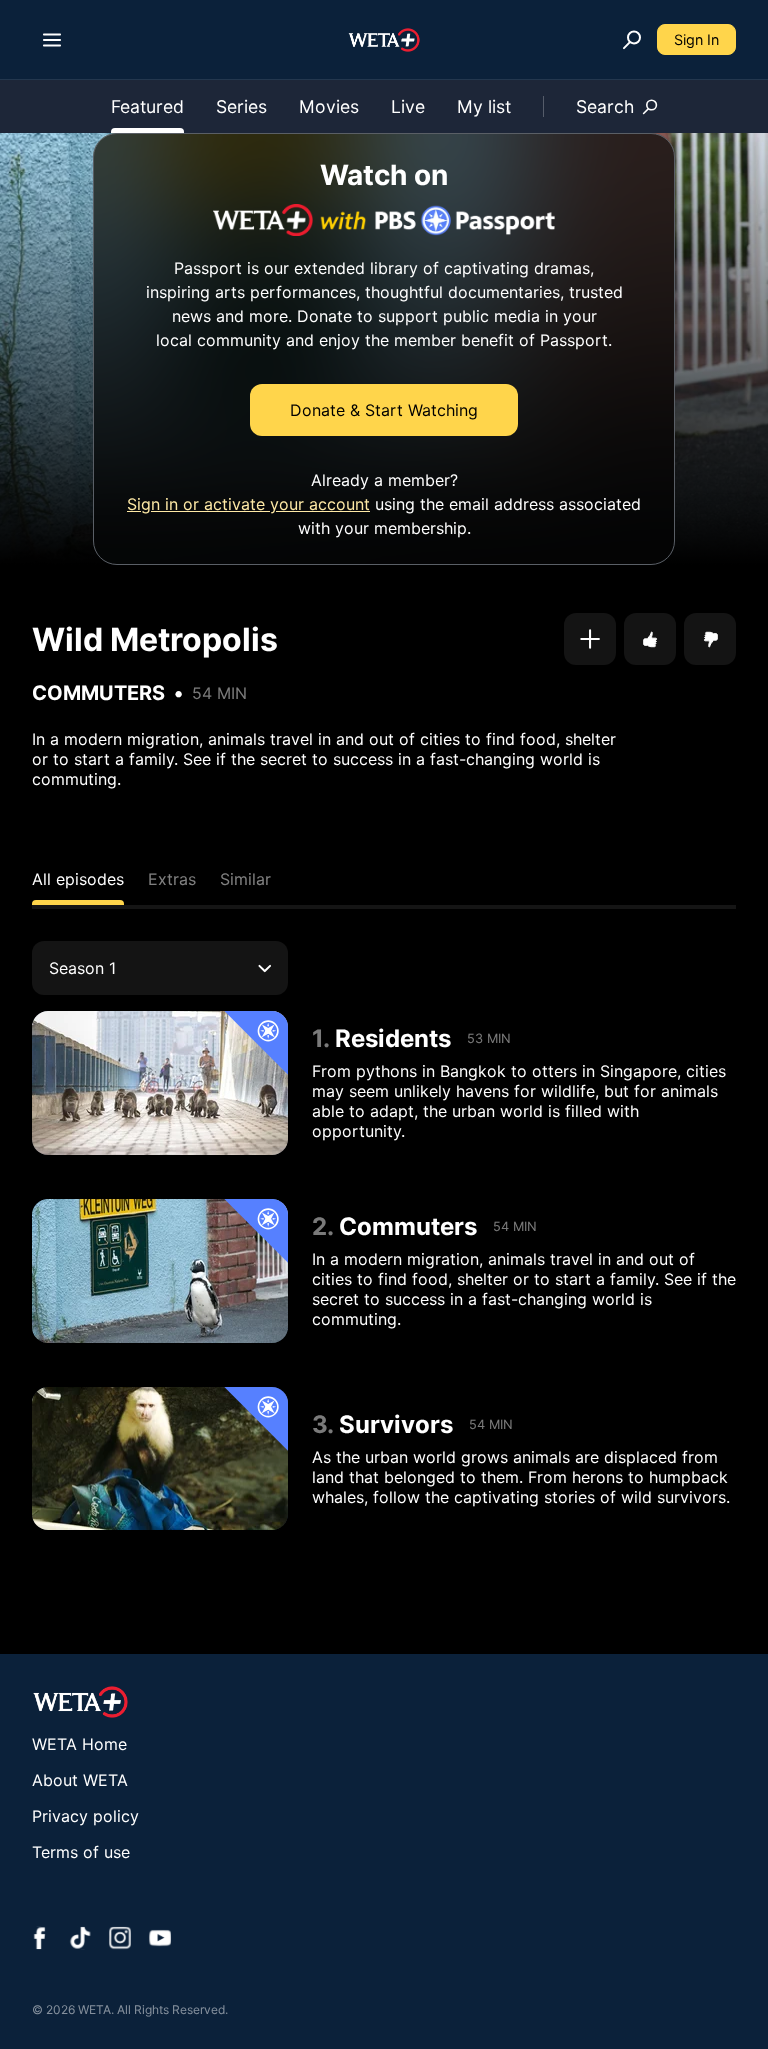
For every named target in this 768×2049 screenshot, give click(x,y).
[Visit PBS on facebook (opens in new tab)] (40, 1940)
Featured (147, 106)
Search (605, 106)
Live (408, 106)
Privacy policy (85, 1816)
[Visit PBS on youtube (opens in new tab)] (160, 1940)
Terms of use (81, 1852)
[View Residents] (160, 1083)
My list (484, 106)
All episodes (78, 879)
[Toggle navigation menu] (52, 40)
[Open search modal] (632, 40)
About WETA (80, 1780)
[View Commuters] (160, 1271)
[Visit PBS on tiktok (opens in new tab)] (80, 1940)
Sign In (696, 39)
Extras (172, 879)
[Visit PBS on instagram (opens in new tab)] (120, 1940)
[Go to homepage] (384, 40)
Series (241, 106)
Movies (329, 106)
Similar (245, 879)
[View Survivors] (160, 1459)
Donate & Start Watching (384, 410)
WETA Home (79, 1744)
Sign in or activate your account (248, 504)
